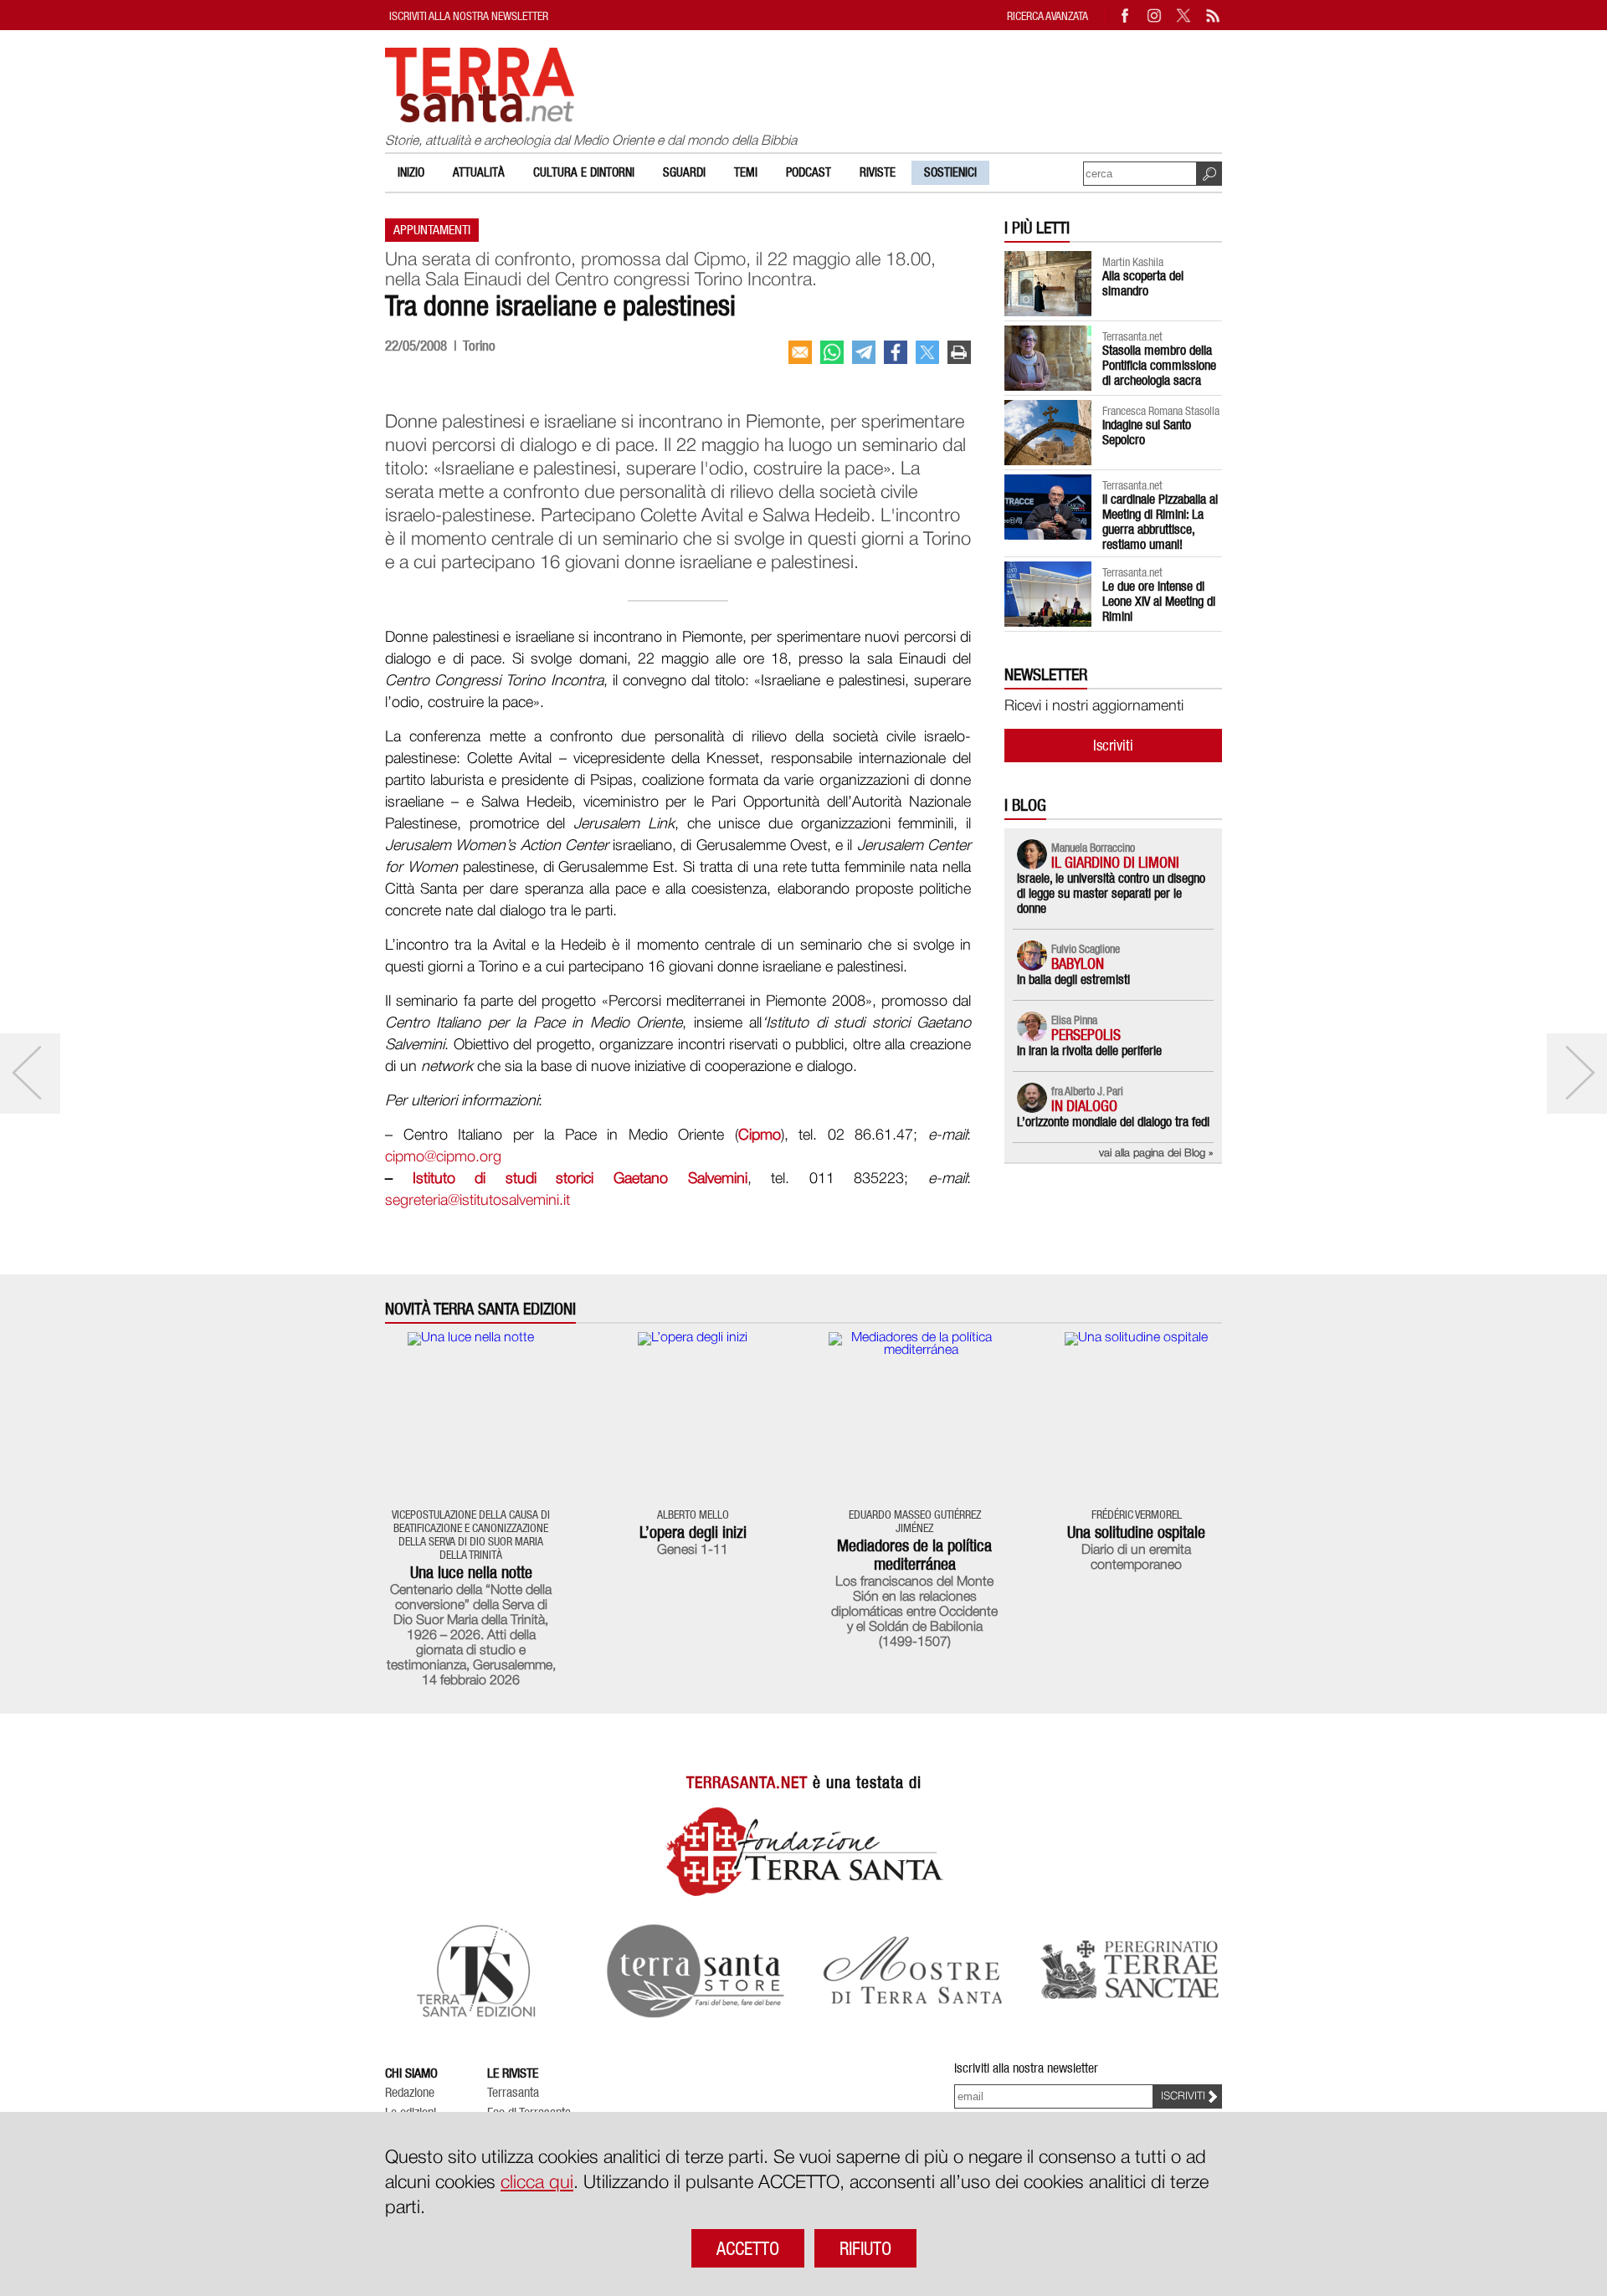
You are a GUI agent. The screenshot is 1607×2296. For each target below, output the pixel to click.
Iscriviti (1113, 745)
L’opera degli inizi (693, 1532)
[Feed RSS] (1214, 15)
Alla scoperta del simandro (1143, 283)
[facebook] (896, 352)
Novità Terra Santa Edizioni (480, 1309)
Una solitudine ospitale (1136, 1532)
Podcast (809, 172)
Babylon (1078, 963)
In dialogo (1084, 1106)
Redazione (410, 2093)
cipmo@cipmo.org (443, 1157)
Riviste (878, 172)
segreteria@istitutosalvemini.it (477, 1201)
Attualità (479, 172)
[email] (800, 352)
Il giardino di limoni (1115, 862)
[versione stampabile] (959, 352)
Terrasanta (513, 2093)
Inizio (411, 172)
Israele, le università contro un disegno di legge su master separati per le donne (1111, 893)
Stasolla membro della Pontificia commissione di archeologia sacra (1159, 365)
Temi (746, 172)
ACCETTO (748, 2248)
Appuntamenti (432, 230)
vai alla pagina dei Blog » (1156, 1153)
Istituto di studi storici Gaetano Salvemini (580, 1179)
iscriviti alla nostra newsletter (469, 15)
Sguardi (684, 172)
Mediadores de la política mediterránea (914, 1555)
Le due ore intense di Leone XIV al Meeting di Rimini (1159, 601)
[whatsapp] (832, 352)
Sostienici (950, 172)
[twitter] (927, 352)
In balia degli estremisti (1073, 979)
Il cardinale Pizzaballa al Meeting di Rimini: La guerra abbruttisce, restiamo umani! (1160, 522)
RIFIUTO (865, 2248)
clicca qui (537, 2183)
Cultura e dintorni (584, 172)
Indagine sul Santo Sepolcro (1147, 432)
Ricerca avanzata (1047, 15)
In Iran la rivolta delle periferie (1089, 1051)
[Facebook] (1126, 15)
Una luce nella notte (471, 1572)
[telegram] (864, 352)
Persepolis (1086, 1035)
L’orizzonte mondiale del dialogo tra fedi (1113, 1122)
